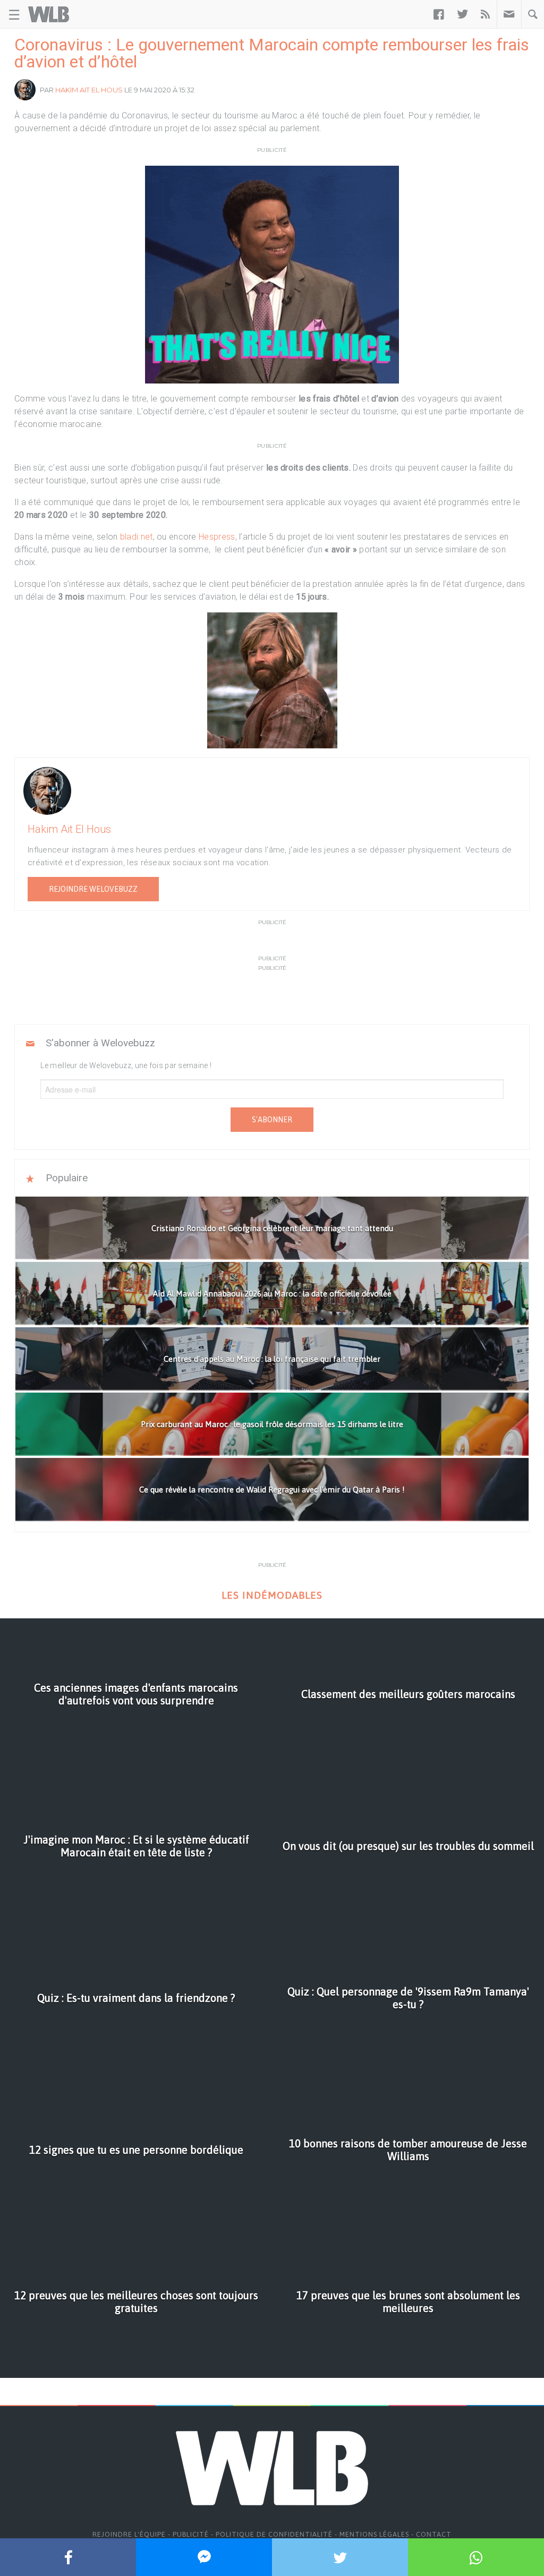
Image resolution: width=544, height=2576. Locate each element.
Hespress (217, 537)
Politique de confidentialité (274, 2534)
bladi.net (135, 537)
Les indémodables (272, 1595)
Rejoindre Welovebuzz (93, 889)
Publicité (191, 2534)
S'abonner (272, 1120)
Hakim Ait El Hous (89, 90)
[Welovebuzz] (49, 14)
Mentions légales (374, 2534)
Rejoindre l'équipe (129, 2534)
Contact (434, 2534)
